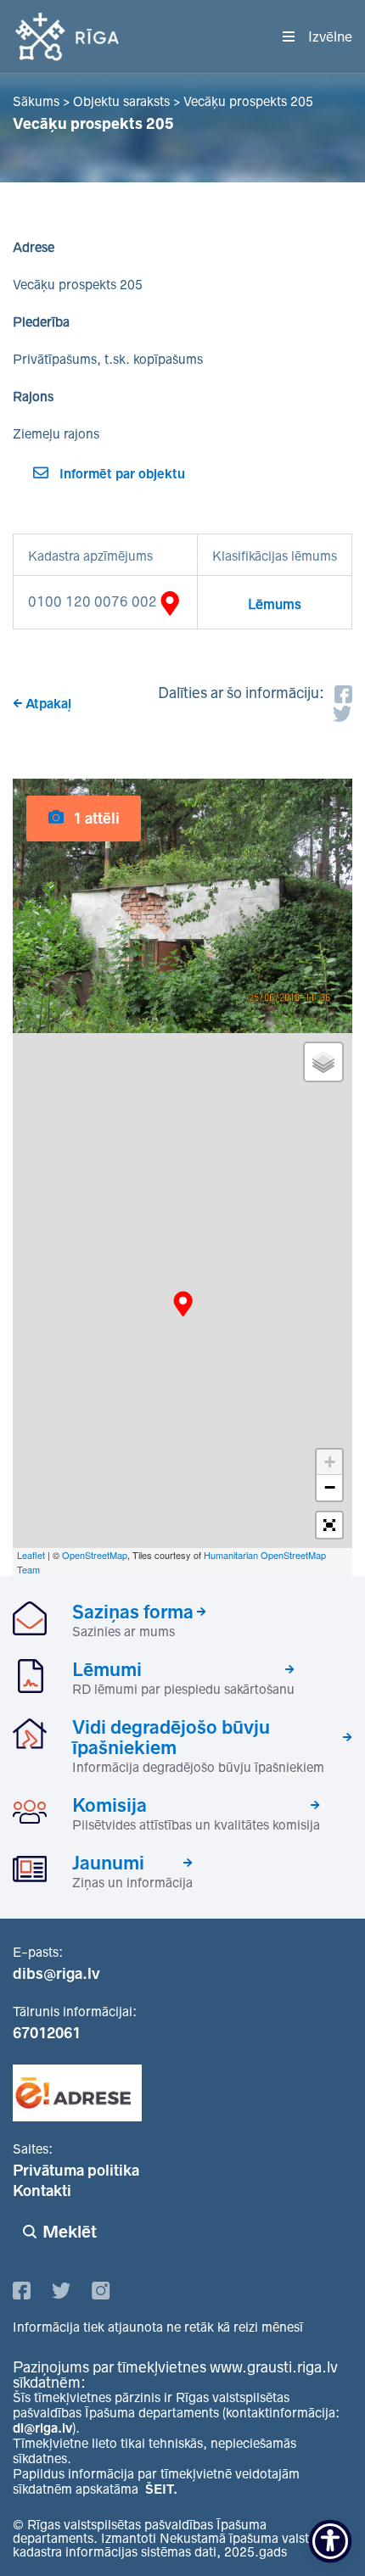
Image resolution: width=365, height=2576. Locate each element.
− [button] (330, 1487)
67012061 (47, 2033)
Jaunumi (108, 1863)
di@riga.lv (42, 2428)
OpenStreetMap (95, 1555)
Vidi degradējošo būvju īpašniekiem (171, 1737)
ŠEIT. (161, 2489)
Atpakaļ (48, 704)
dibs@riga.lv (56, 1974)
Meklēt (70, 2232)
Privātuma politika (76, 2171)
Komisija (109, 1805)
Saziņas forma (133, 1612)
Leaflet (31, 1555)
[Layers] (323, 1062)
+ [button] (330, 1462)
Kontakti (42, 2191)
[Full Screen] (329, 1525)
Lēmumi (107, 1669)
